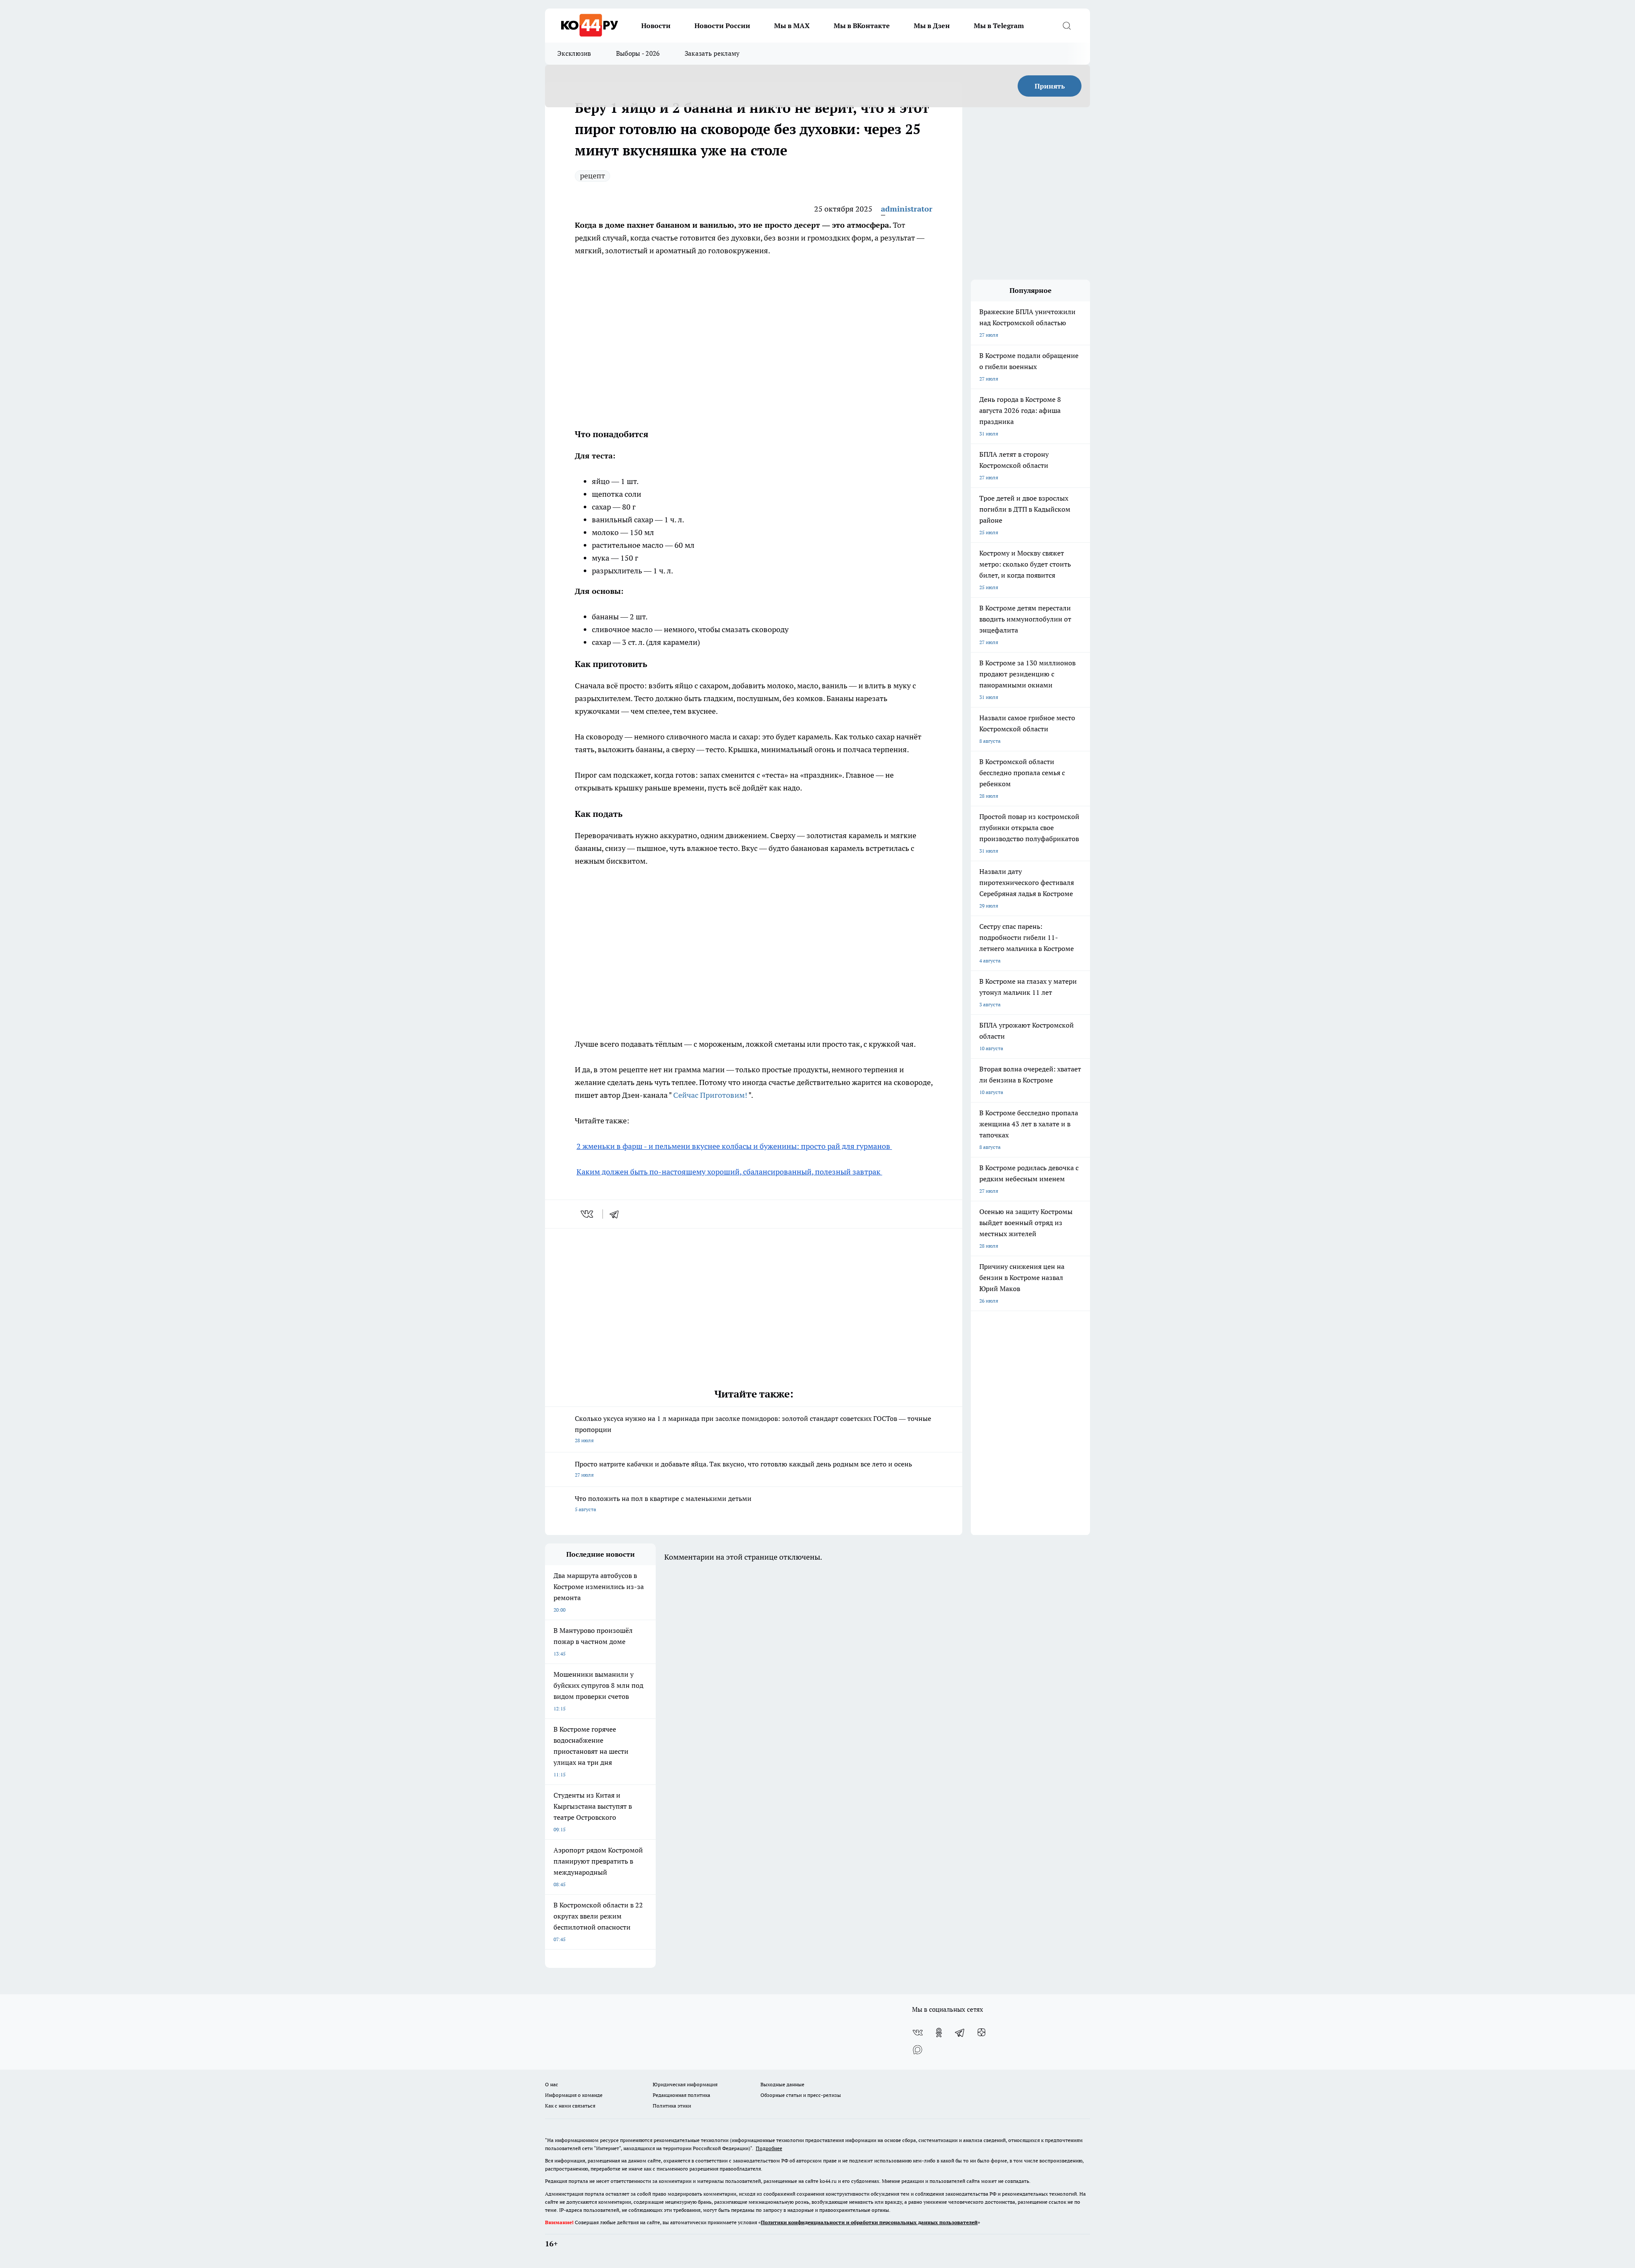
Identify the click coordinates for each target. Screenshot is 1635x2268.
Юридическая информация (685, 2084)
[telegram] (617, 1214)
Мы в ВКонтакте (862, 26)
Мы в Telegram (999, 26)
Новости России (722, 26)
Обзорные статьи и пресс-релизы (801, 2095)
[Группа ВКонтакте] (918, 2033)
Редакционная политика (681, 2095)
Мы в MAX (792, 26)
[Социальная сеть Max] (918, 2050)
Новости (656, 26)
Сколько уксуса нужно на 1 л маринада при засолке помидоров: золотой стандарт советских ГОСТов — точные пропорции (753, 1429)
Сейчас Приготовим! (711, 1095)
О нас (552, 2084)
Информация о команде (574, 2095)
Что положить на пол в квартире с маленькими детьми (663, 1503)
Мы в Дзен (932, 26)
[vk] (588, 1214)
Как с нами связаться (570, 2106)
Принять (1050, 86)
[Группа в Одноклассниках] (939, 2033)
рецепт (592, 176)
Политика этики (672, 2106)
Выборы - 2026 (638, 53)
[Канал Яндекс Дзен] (981, 2033)
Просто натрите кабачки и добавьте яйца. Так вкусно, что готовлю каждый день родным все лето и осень (743, 1469)
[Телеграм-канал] (960, 2033)
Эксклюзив (574, 53)
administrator (907, 209)
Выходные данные (782, 2084)
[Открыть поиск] (1067, 26)
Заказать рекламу (712, 53)
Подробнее (769, 2148)
